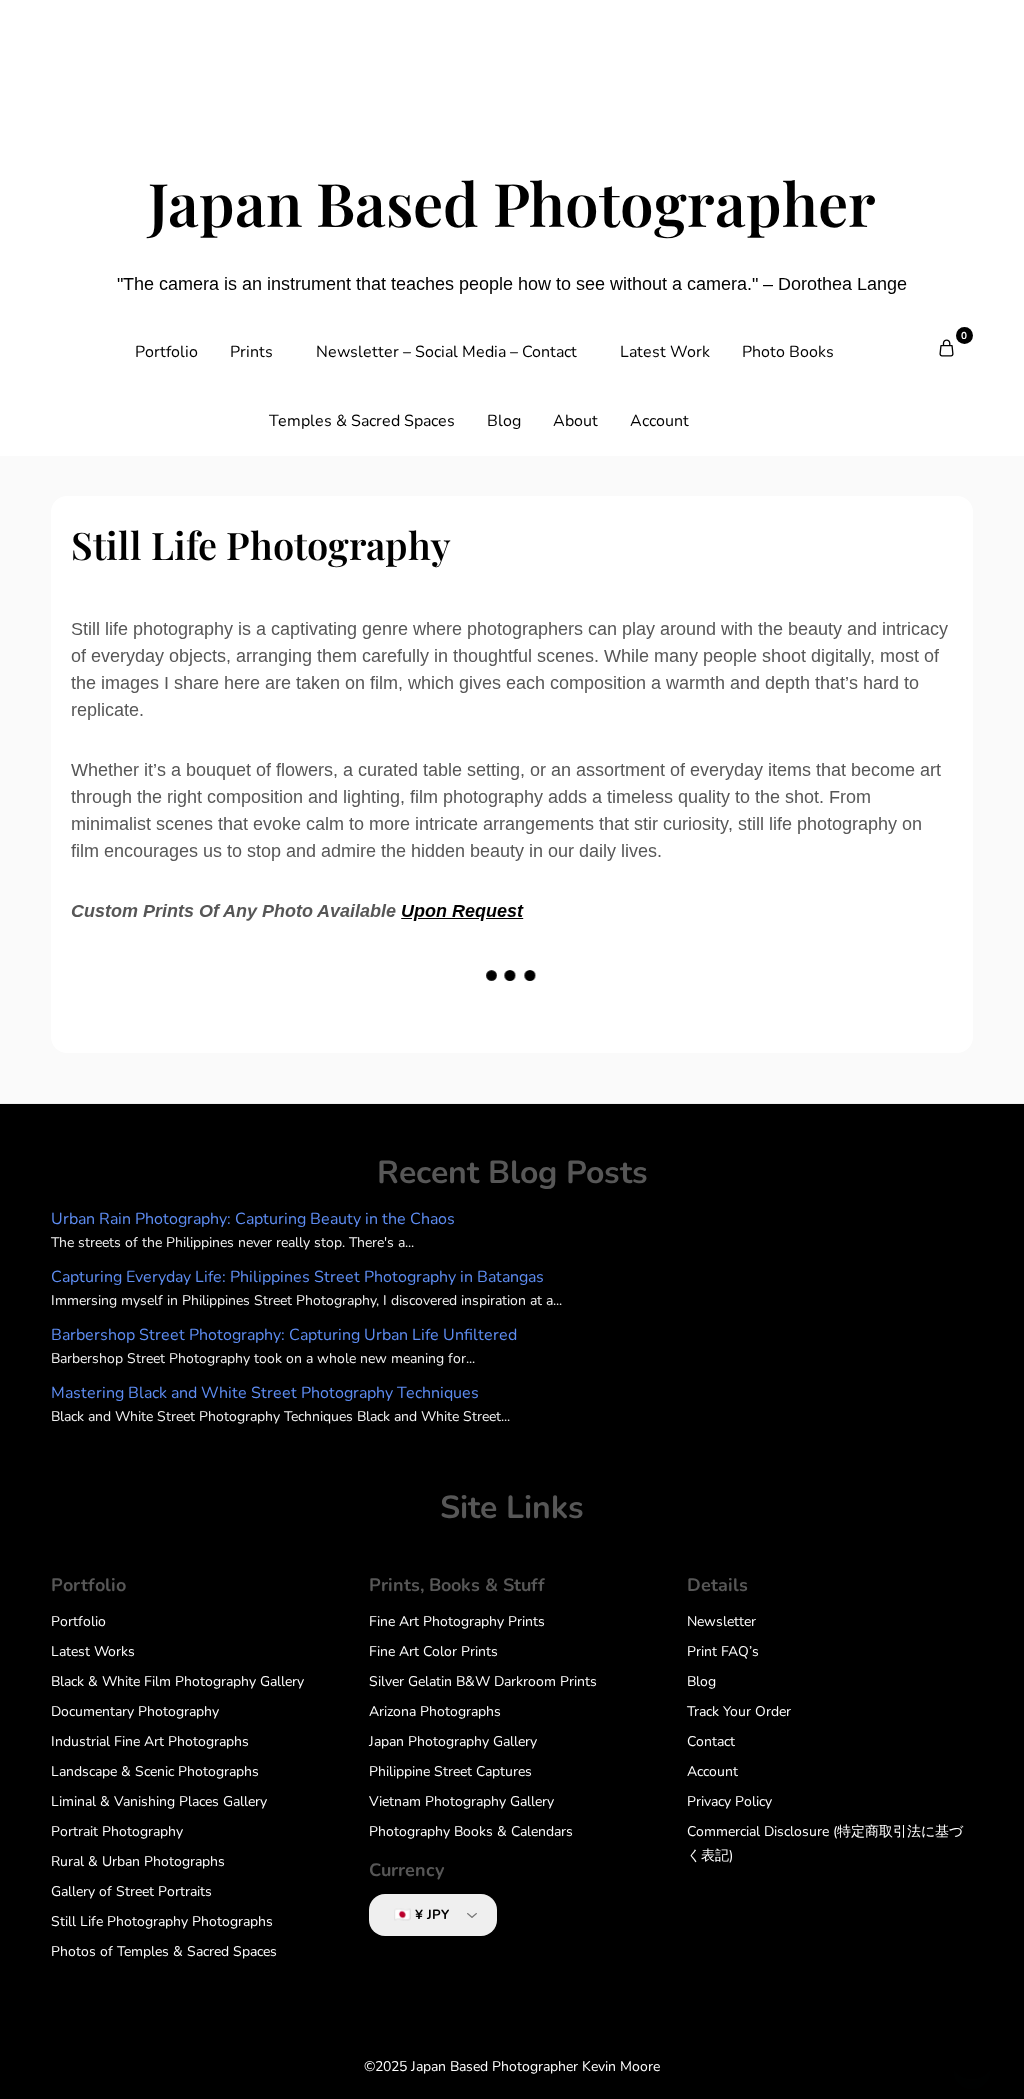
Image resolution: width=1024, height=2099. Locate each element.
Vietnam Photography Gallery (461, 1801)
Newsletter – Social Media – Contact (446, 352)
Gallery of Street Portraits (131, 1891)
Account (659, 421)
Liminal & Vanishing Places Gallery (159, 1801)
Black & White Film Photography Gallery (177, 1681)
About (575, 421)
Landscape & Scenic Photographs (155, 1771)
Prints (251, 352)
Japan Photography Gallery (453, 1741)
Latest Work (665, 352)
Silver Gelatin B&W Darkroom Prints (483, 1681)
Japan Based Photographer (512, 202)
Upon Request (462, 911)
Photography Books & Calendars (471, 1831)
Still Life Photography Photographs (162, 1921)
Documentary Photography (135, 1711)
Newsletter (721, 1621)
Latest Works (93, 1651)
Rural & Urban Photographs (138, 1861)
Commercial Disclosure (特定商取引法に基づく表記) (825, 1843)
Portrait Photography (117, 1831)
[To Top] (972, 2057)
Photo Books (788, 352)
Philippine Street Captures (450, 1771)
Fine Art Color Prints (433, 1651)
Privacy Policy (729, 1801)
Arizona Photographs (435, 1711)
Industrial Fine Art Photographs (150, 1741)
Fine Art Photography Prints (457, 1621)
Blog (504, 421)
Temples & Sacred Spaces (362, 421)
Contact (711, 1741)
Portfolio (166, 352)
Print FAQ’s (723, 1651)
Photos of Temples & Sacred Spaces (164, 1951)
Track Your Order (739, 1711)
